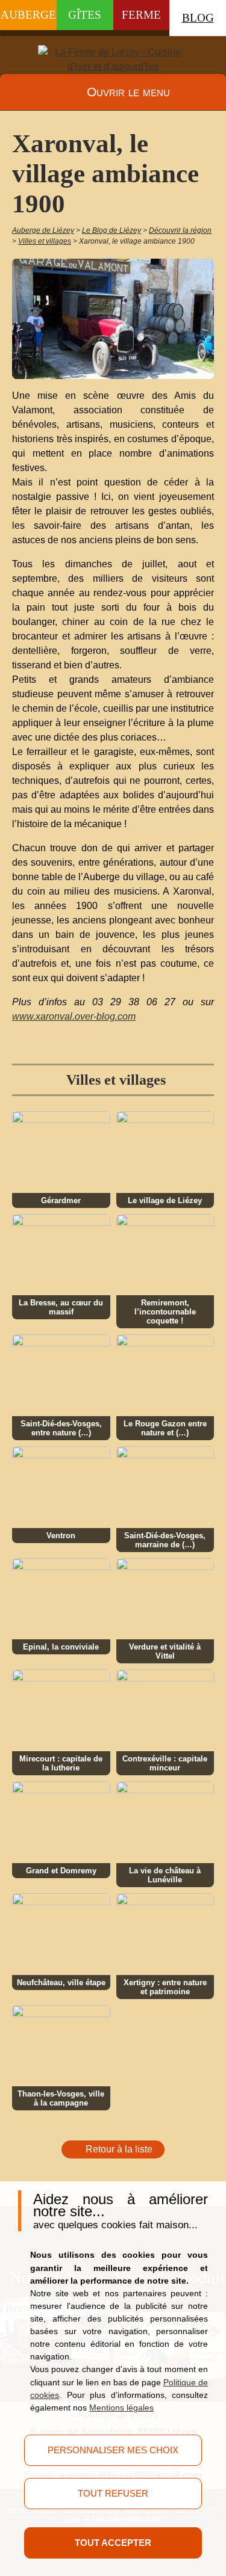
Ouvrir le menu (128, 92)
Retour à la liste (119, 2149)
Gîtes (85, 15)
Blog (198, 18)
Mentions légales (121, 2408)
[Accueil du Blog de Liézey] (113, 60)
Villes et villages (116, 1080)
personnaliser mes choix (113, 2450)
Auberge (28, 15)
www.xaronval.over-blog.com (74, 1016)
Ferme (141, 15)
